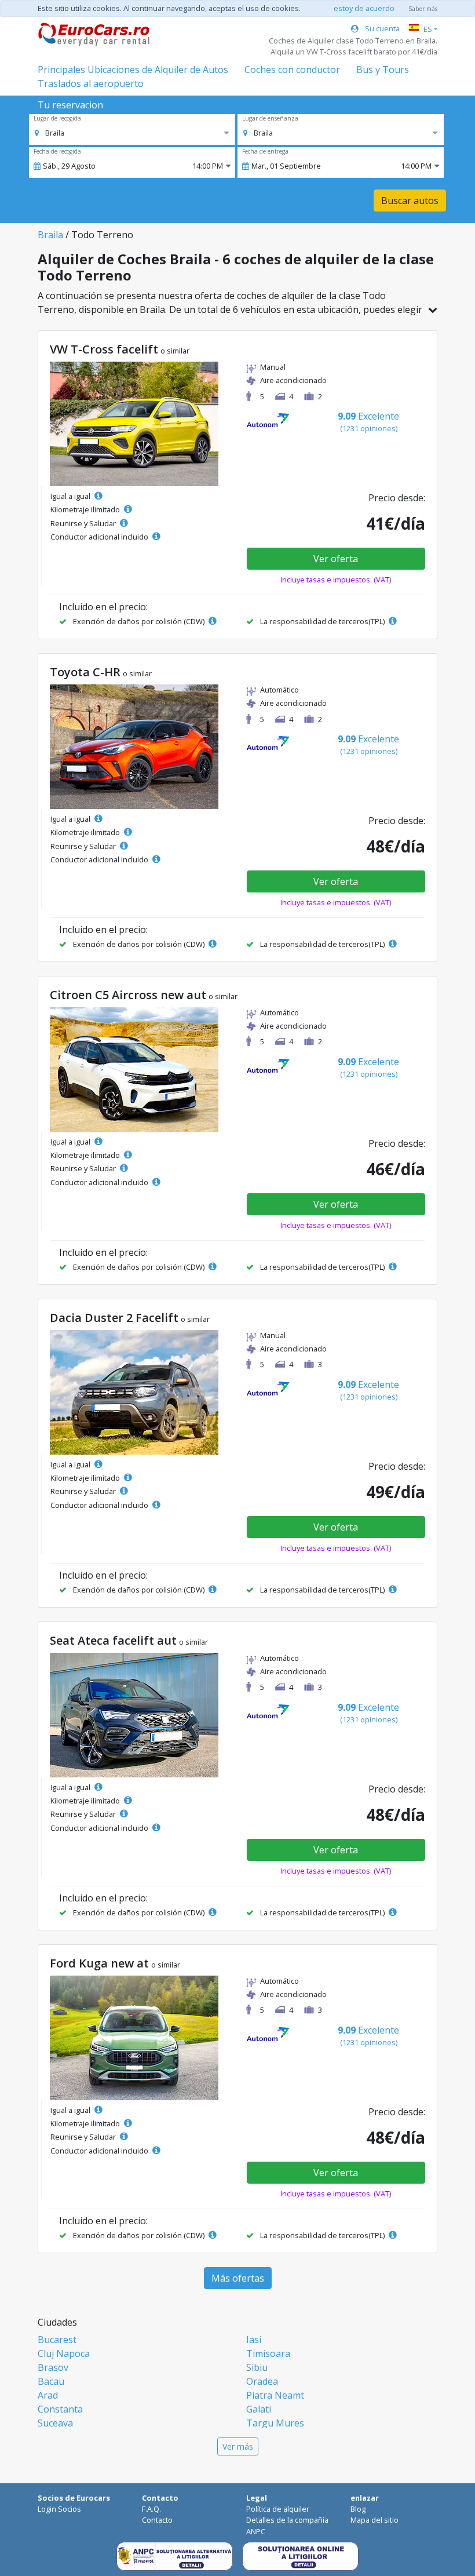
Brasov (53, 2367)
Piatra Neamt (275, 2395)
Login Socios (59, 2509)
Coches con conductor (292, 70)
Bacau (51, 2381)
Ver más (238, 2446)
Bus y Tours (383, 70)
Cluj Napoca (64, 2353)
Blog (358, 2509)
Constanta (60, 2409)
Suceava (55, 2423)
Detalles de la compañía (287, 2520)
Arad (48, 2395)
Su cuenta (381, 28)
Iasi (254, 2340)
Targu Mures (275, 2423)
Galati (259, 2409)
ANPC (256, 2531)
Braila (50, 235)
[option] (50, 133)
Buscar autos (410, 201)
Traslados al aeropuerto (91, 83)
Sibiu (257, 2367)
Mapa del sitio (374, 2520)
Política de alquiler (278, 2509)
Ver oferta (336, 559)
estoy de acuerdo (364, 8)
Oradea (262, 2381)
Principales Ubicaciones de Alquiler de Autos (133, 70)
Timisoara (268, 2353)
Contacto (157, 2520)
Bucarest (57, 2340)
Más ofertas (238, 2278)
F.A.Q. (151, 2509)
